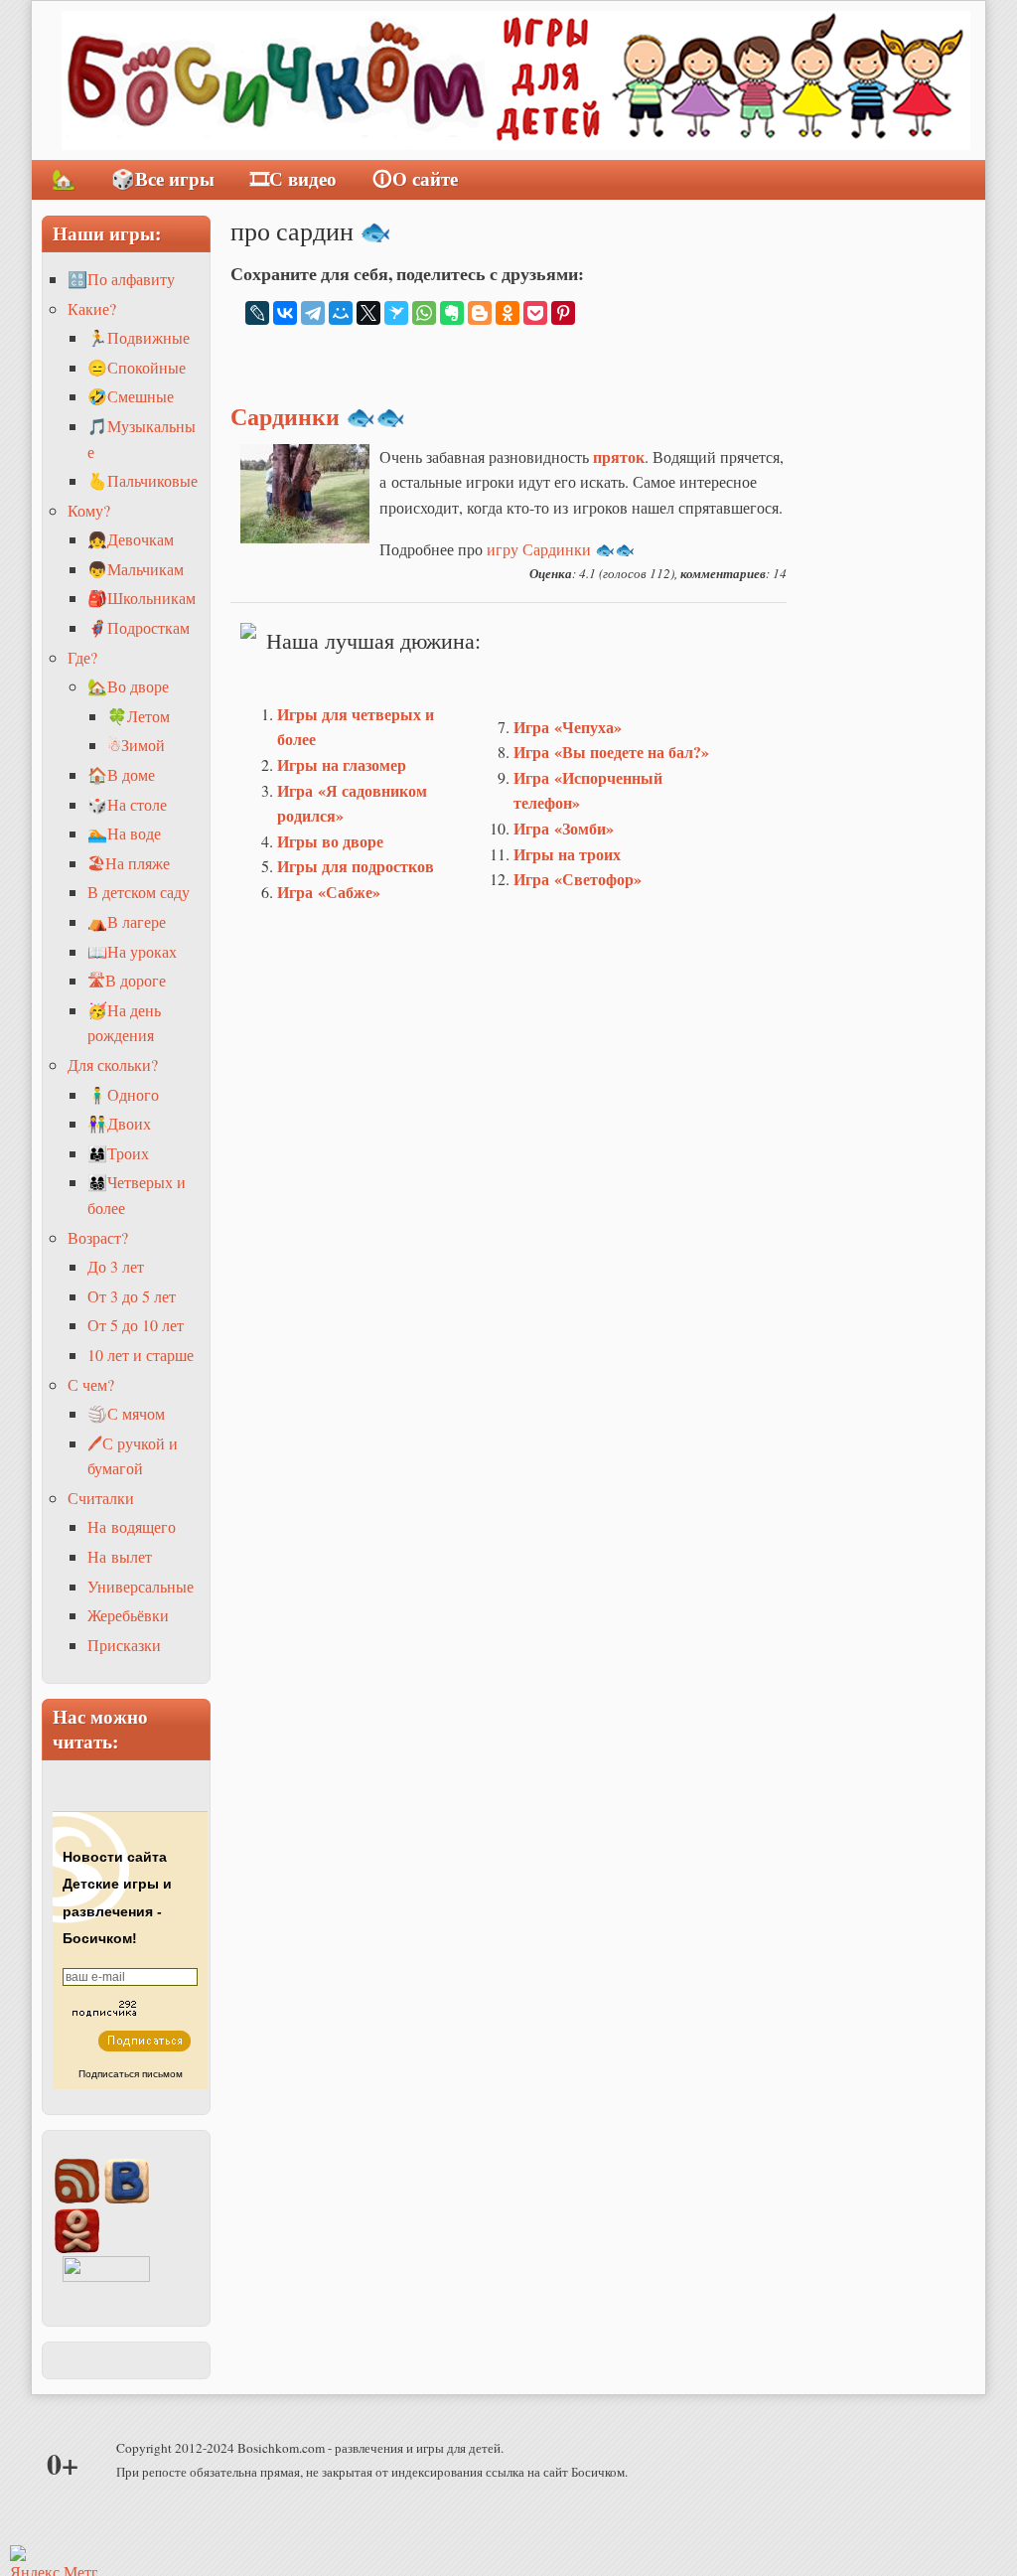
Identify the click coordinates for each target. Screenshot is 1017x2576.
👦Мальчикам (136, 569)
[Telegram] (313, 313)
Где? (82, 657)
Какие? (92, 308)
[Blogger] (480, 313)
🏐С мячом (126, 1413)
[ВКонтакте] (285, 313)
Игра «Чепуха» (568, 727)
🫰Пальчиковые (143, 480)
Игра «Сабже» (329, 892)
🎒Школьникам (142, 598)
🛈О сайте (415, 179)
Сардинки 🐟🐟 (318, 416)
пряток (619, 456)
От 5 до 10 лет (136, 1325)
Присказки (124, 1645)
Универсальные (141, 1586)
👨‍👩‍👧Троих (118, 1153)
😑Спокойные (137, 367)
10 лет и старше (141, 1355)
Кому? (89, 510)
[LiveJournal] (257, 313)
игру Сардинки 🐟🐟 (561, 549)
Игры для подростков (356, 866)
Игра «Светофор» (578, 879)
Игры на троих (567, 854)
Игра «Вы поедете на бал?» (611, 752)
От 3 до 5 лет (132, 1296)
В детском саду (139, 892)
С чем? (91, 1384)
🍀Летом (139, 716)
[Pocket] (535, 313)
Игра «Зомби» (564, 828)
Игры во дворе (330, 841)
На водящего (132, 1526)
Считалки (101, 1498)
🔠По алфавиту (121, 279)
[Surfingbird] (396, 313)
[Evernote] (452, 313)
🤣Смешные (131, 396)
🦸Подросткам (139, 627)
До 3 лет (116, 1266)
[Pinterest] (563, 313)
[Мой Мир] (341, 313)
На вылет (120, 1556)
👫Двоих (119, 1123)
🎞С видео (293, 179)
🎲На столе (127, 804)
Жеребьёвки (128, 1615)
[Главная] (516, 80)
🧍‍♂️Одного (123, 1094)
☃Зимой (136, 745)
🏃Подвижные (139, 337)
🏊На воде (124, 833)
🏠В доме (121, 774)
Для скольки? (113, 1064)
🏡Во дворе (128, 686)
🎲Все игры (163, 179)
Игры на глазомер (342, 764)
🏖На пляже (129, 863)
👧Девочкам (131, 539)
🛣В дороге (127, 980)
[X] (368, 313)
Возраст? (98, 1237)
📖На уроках (132, 951)
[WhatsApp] (424, 313)
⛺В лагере (127, 921)
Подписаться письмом (131, 2074)
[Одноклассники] (508, 313)
